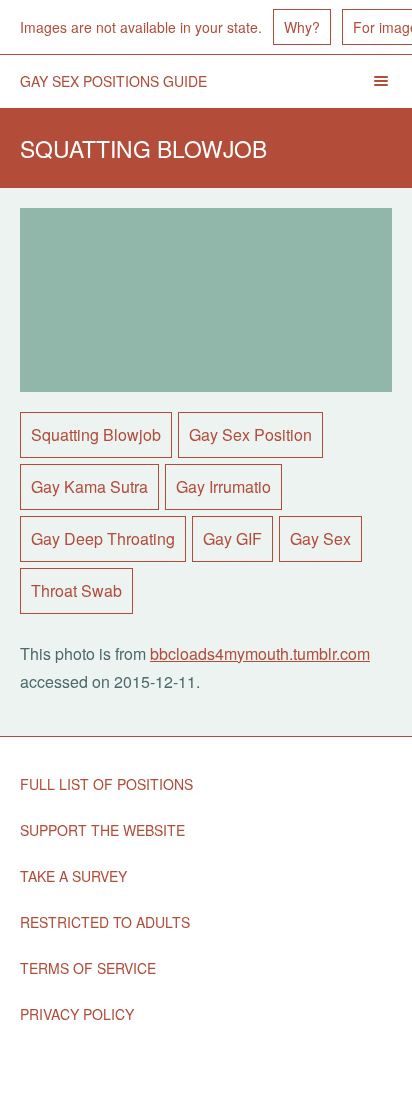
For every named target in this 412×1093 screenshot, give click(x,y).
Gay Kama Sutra (89, 486)
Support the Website (102, 830)
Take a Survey (73, 876)
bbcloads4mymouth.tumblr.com (260, 653)
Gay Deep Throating (103, 538)
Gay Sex (320, 538)
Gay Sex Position (250, 434)
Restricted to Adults (105, 922)
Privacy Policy (77, 1014)
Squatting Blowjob (96, 434)
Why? (302, 27)
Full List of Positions (106, 784)
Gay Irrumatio (223, 486)
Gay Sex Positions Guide (113, 81)
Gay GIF (232, 538)
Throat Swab (76, 590)
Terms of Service (88, 968)
